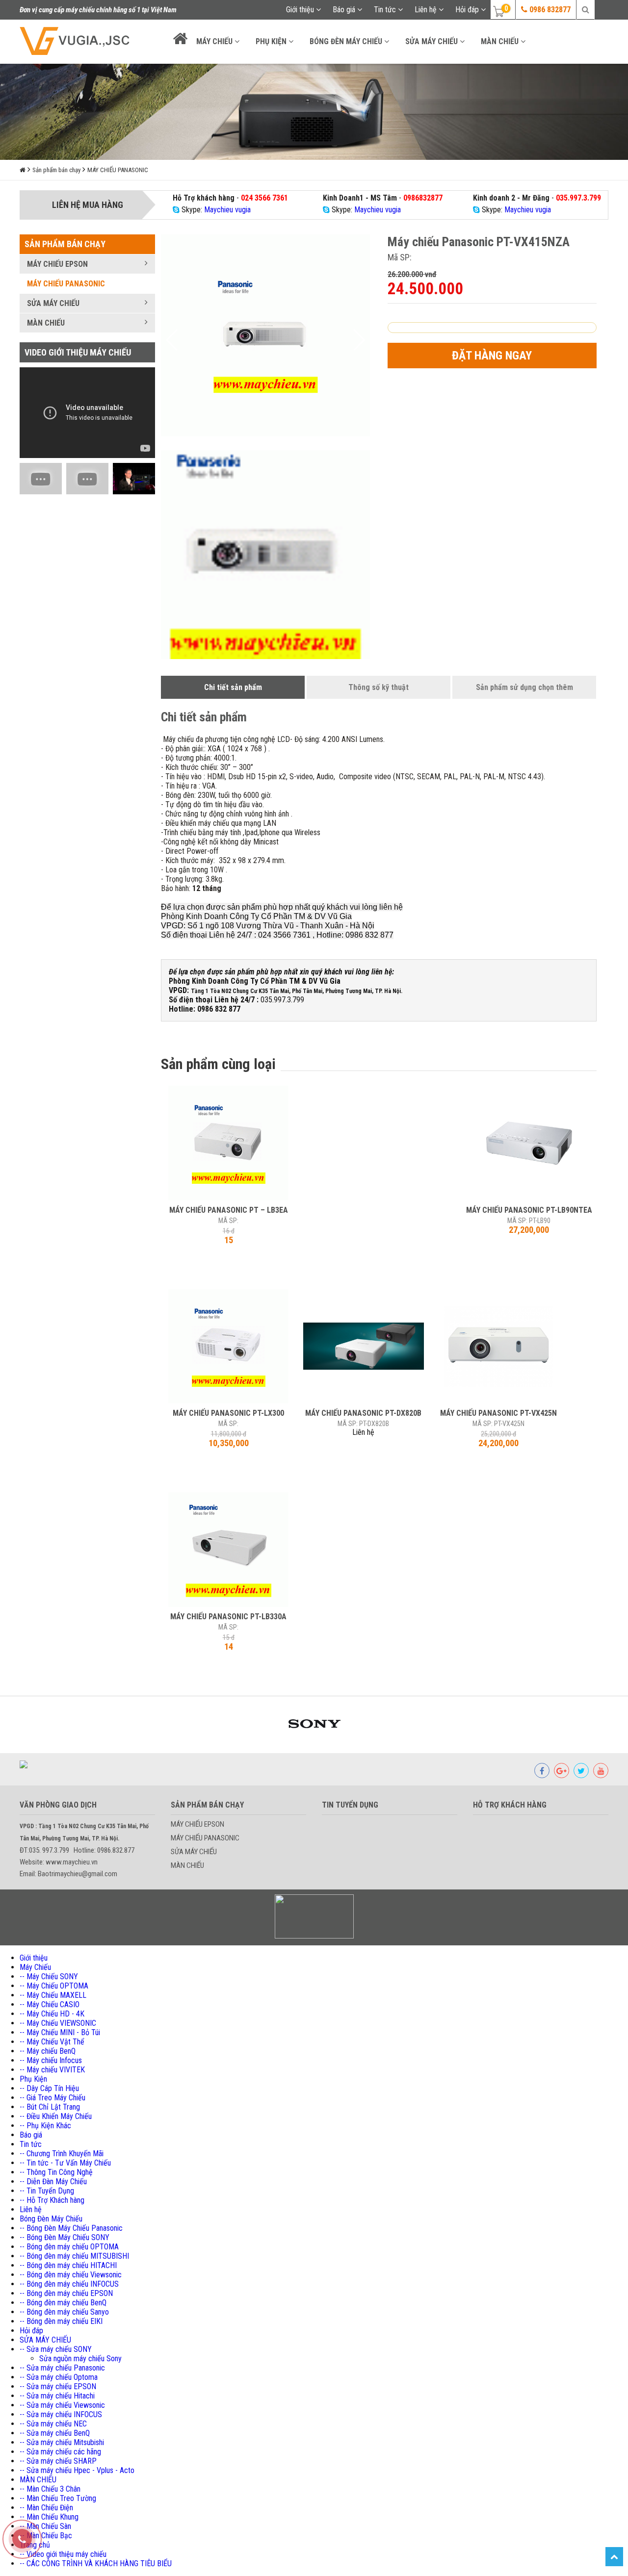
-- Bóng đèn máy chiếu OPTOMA (69, 2247)
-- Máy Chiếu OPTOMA (54, 1986)
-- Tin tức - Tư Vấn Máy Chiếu (65, 2163)
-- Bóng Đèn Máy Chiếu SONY (65, 2237)
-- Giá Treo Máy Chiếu (52, 2098)
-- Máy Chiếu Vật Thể (52, 2042)
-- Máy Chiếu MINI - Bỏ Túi (60, 2032)
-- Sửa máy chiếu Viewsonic (62, 2405)
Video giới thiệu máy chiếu (78, 352)
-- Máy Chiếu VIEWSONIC (58, 2023)
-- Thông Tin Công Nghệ (56, 2172)
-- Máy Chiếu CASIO (50, 2004)
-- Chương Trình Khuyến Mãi (62, 2154)
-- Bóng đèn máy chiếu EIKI (61, 2321)
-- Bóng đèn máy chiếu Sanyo (64, 2312)
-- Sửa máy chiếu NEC (53, 2424)
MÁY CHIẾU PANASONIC (118, 170)
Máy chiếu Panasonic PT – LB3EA (229, 1210)
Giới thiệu (301, 10)
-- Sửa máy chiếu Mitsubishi (62, 2442)
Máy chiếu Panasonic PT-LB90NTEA (529, 1210)
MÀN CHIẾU (501, 41)
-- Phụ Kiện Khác (45, 2126)
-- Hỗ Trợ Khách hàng (52, 2200)
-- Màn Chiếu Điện (46, 2508)
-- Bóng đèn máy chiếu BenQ (63, 2303)
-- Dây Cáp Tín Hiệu (49, 2088)
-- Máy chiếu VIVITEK (52, 2070)
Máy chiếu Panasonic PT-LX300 (228, 1413)
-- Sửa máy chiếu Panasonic (62, 2368)
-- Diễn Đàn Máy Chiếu (53, 2181)
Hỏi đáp (468, 10)
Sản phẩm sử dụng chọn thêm (524, 687)
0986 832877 (549, 10)
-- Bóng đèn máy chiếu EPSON (66, 2293)
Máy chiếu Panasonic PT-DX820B (363, 1413)
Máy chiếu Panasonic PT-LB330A (228, 1617)
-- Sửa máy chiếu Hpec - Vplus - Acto (77, 2470)
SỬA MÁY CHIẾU (432, 41)
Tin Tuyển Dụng (350, 1805)
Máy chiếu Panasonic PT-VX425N (498, 1413)
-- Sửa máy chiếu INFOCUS (61, 2414)
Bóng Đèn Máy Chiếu (347, 41)
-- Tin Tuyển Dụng (47, 2191)
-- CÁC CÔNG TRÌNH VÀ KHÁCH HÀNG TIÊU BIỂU (96, 2563)
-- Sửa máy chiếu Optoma (59, 2377)
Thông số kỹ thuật (379, 687)
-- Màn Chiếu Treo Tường (58, 2498)
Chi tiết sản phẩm (233, 687)
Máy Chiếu (215, 41)
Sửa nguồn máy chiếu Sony (80, 2359)
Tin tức (386, 10)
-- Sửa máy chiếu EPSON (58, 2386)
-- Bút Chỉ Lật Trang (50, 2107)
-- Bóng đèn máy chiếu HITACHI (68, 2265)
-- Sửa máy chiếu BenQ (55, 2433)
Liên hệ (427, 10)
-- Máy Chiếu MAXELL (53, 1995)
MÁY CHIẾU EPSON (57, 264)
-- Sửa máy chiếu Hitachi (57, 2396)
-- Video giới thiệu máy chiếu (63, 2554)
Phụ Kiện (272, 41)
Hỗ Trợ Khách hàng (510, 1805)
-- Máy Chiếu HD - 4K (52, 2014)
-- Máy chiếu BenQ (48, 2051)
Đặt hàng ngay (492, 356)
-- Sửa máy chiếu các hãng (60, 2452)
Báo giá (345, 10)
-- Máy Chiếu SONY (49, 1977)
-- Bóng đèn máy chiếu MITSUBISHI (74, 2256)
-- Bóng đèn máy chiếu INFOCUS (69, 2284)
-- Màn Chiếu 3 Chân (50, 2489)
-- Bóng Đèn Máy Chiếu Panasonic (71, 2228)
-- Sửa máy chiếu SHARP (58, 2461)
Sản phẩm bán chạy (56, 170)
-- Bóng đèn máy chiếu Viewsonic (71, 2275)
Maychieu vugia (227, 210)
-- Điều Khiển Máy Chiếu (56, 2116)
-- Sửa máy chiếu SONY (56, 2349)
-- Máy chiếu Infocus (51, 2060)
